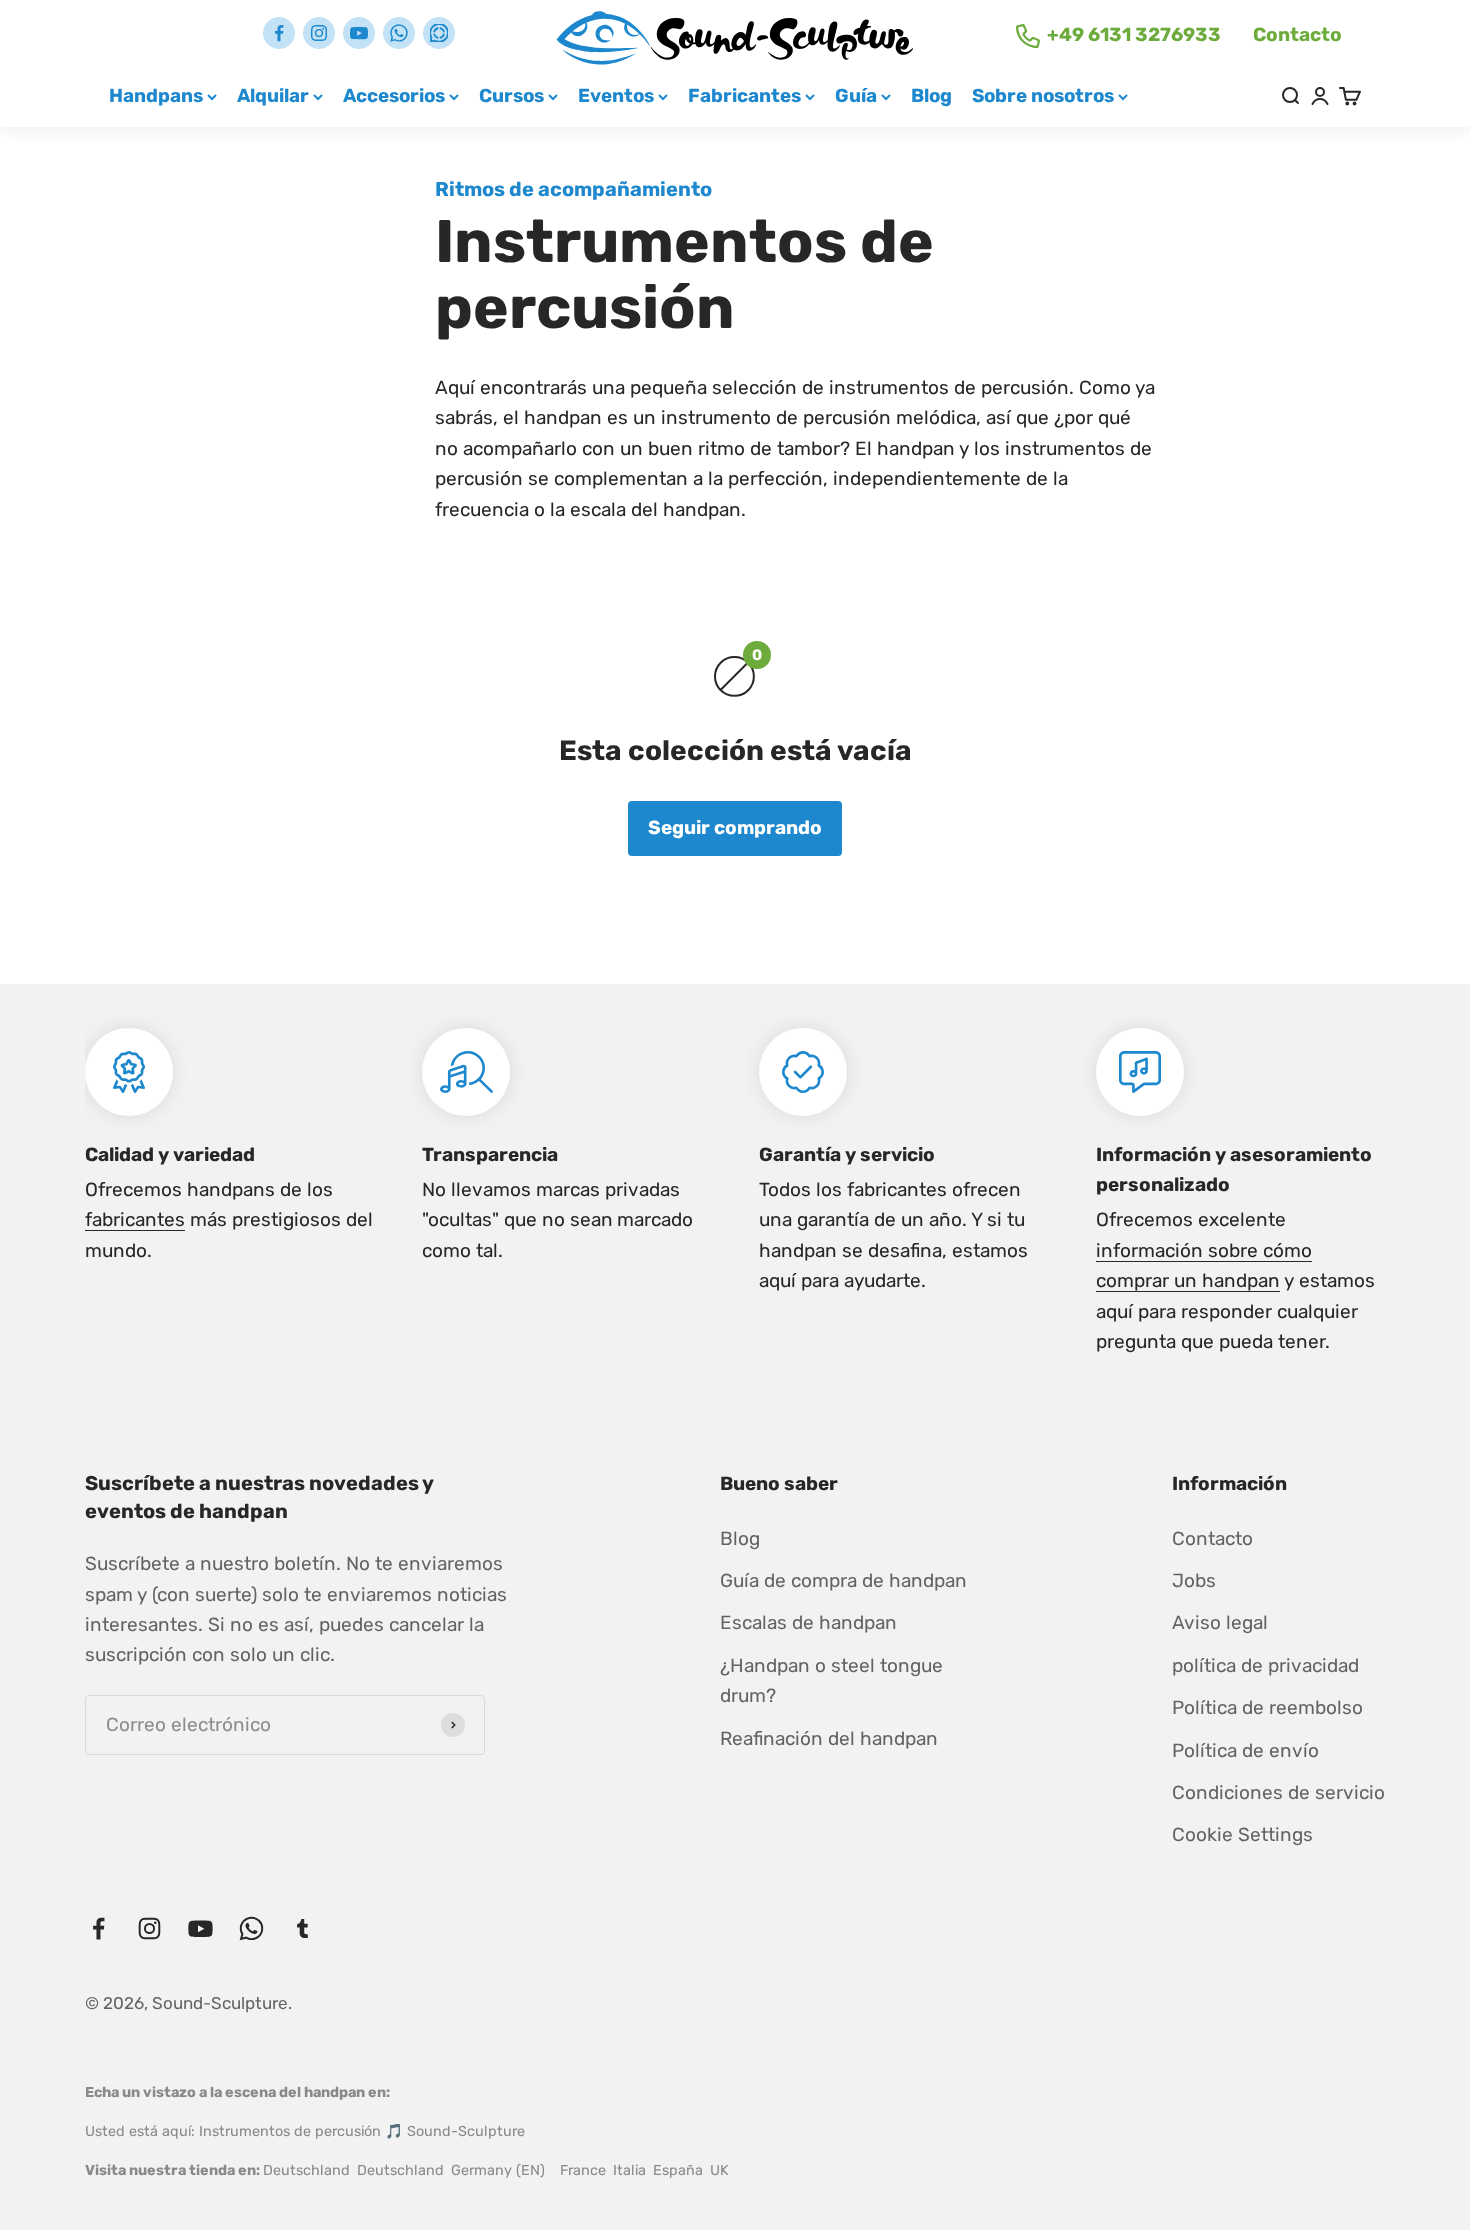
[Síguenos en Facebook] (279, 33)
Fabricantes (744, 95)
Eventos (616, 95)
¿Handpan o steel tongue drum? (831, 1680)
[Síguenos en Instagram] (319, 33)
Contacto (1297, 34)
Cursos (511, 95)
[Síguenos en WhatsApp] (399, 33)
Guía (856, 95)
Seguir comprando (735, 827)
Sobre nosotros (1043, 95)
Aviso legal (1220, 1622)
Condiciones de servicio (1278, 1792)
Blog (931, 95)
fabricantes (135, 1219)
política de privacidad (1265, 1665)
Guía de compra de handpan (843, 1580)
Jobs (1194, 1580)
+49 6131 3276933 (1134, 34)
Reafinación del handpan (829, 1738)
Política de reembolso (1267, 1707)
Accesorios (394, 95)
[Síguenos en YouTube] (359, 33)
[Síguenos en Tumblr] (439, 33)
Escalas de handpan (808, 1622)
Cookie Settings (1242, 1834)
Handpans (156, 95)
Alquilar (273, 95)
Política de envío (1245, 1750)
